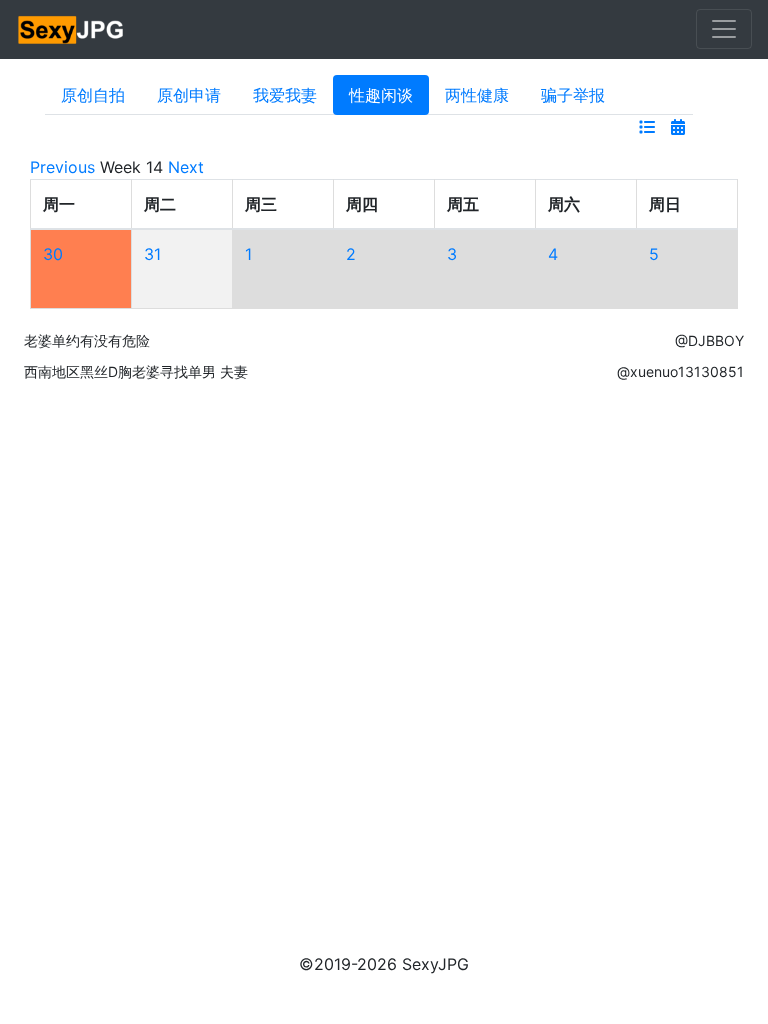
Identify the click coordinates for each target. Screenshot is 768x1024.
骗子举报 (573, 95)
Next (186, 167)
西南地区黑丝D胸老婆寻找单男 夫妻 (136, 371)
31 (152, 254)
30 (53, 254)
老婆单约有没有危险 (87, 340)
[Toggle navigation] (724, 29)
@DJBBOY (709, 340)
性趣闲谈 (381, 95)
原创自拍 (93, 95)
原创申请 (189, 95)
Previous (62, 167)
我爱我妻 (285, 95)
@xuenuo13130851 (680, 371)
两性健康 (477, 95)
